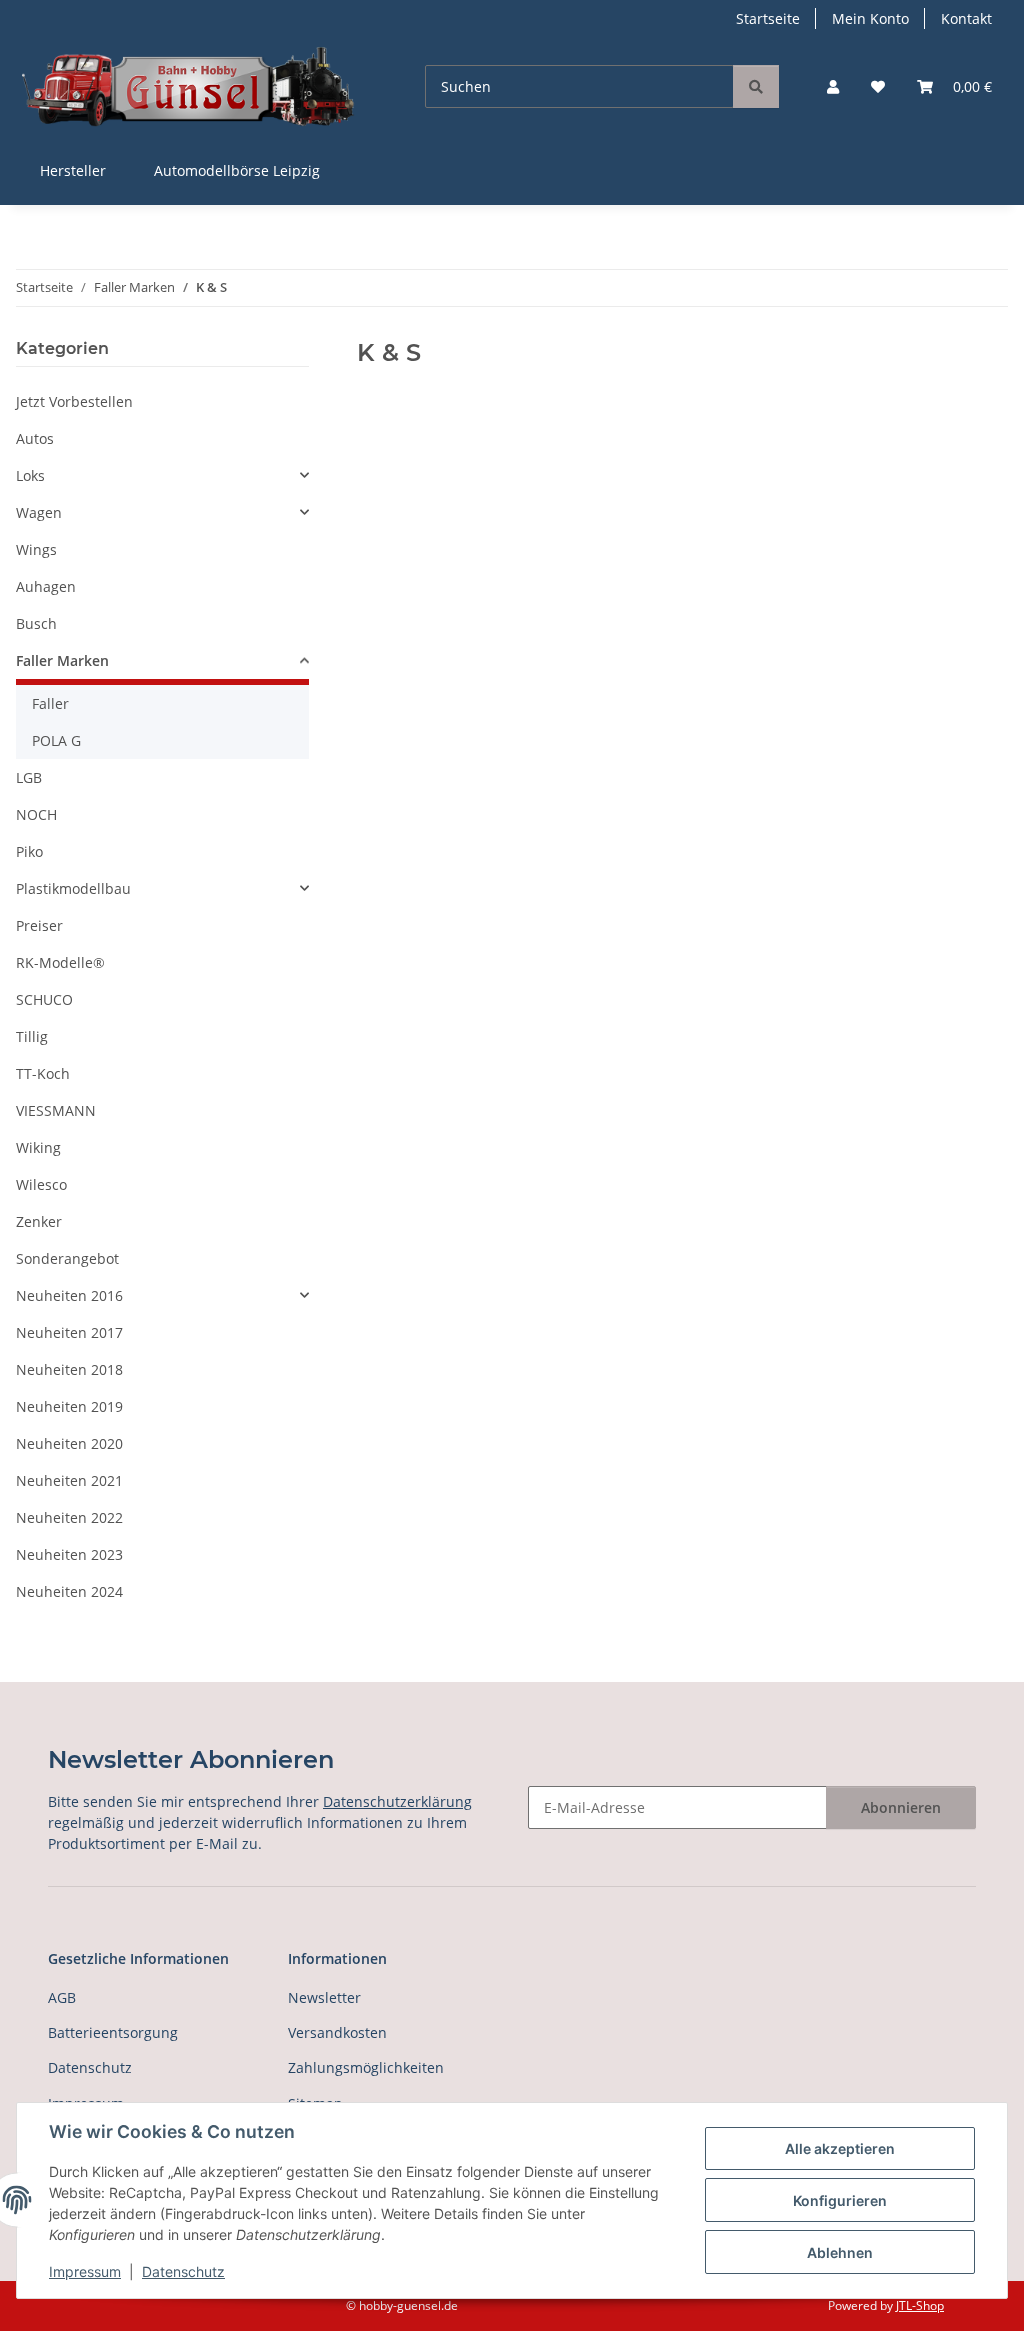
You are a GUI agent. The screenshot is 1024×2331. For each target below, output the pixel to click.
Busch (36, 623)
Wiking (38, 1147)
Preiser (39, 925)
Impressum (85, 2271)
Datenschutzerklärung (397, 1801)
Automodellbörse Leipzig (237, 170)
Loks (30, 475)
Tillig (32, 1036)
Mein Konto (870, 18)
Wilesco (41, 1184)
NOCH (36, 814)
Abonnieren (901, 1807)
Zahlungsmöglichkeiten (366, 2067)
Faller (50, 703)
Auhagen (46, 586)
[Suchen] (756, 86)
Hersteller (73, 170)
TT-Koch (43, 1073)
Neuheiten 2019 (69, 1406)
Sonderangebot (67, 1258)
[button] (833, 86)
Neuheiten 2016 (69, 1295)
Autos (35, 438)
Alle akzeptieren (840, 2148)
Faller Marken (62, 660)
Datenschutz (183, 2271)
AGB (62, 1997)
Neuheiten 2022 (69, 1517)
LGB (29, 777)
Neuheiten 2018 (69, 1369)
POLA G (56, 740)
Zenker (39, 1221)
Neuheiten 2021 (69, 1480)
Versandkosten (337, 2032)
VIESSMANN (56, 1110)
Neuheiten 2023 (69, 1554)
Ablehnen (840, 2252)
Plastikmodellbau (73, 888)
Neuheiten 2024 (69, 1591)
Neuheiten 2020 (69, 1443)
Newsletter (324, 1997)
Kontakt (966, 18)
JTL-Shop (920, 2305)
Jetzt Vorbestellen (74, 401)
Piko (29, 851)
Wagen (39, 512)
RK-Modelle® (60, 962)
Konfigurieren (840, 2200)
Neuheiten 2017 (69, 1332)
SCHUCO (44, 999)
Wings (36, 549)
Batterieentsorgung (113, 2032)
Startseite (768, 18)
